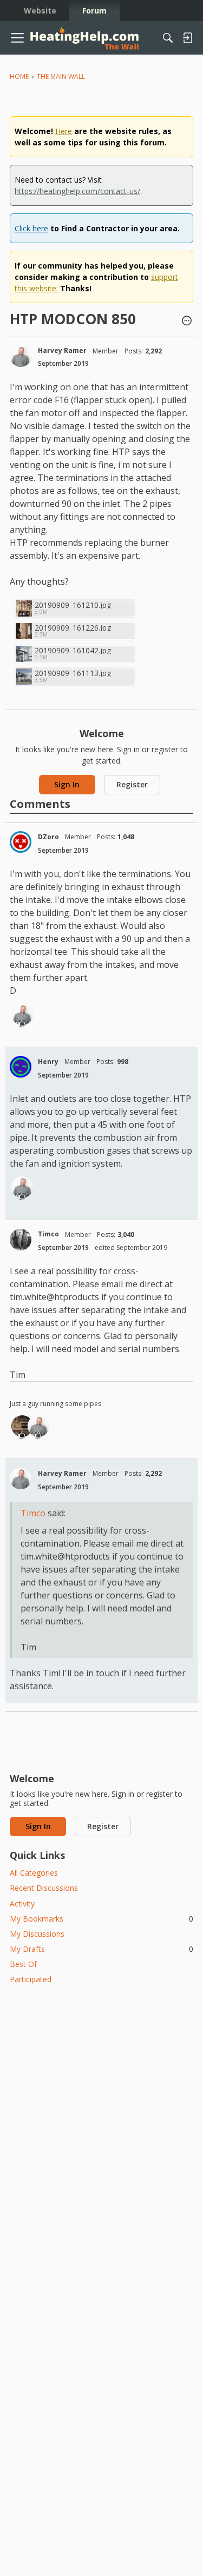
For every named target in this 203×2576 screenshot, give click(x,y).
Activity (22, 1903)
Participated (31, 1979)
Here (64, 131)
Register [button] (132, 784)
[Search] (168, 38)
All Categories (34, 1873)
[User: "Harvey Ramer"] (21, 356)
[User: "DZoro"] (21, 842)
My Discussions (37, 1934)
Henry (48, 1062)
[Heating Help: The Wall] (84, 38)
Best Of (23, 1964)
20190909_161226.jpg (73, 628)
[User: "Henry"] (21, 1067)
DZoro (48, 837)
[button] (187, 322)
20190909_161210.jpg (73, 605)
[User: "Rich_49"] (22, 1426)
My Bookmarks (101, 1919)
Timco (48, 1234)
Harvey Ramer (62, 350)
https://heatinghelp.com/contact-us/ (77, 191)
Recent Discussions (44, 1888)
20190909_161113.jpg (73, 673)
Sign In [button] (67, 784)
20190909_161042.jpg (73, 650)
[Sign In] (187, 38)
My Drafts (101, 1949)
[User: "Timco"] (21, 1240)
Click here (31, 228)
